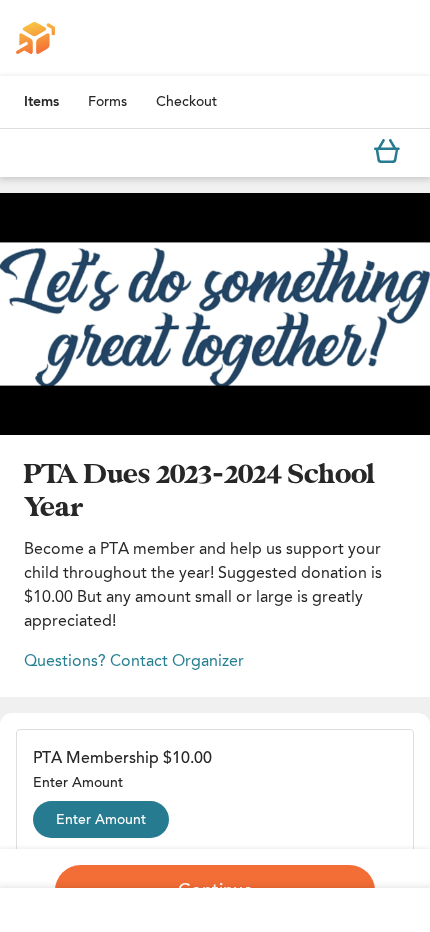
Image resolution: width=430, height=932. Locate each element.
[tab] (41, 102)
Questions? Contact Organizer (134, 660)
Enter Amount (101, 819)
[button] (215, 314)
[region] (215, 314)
